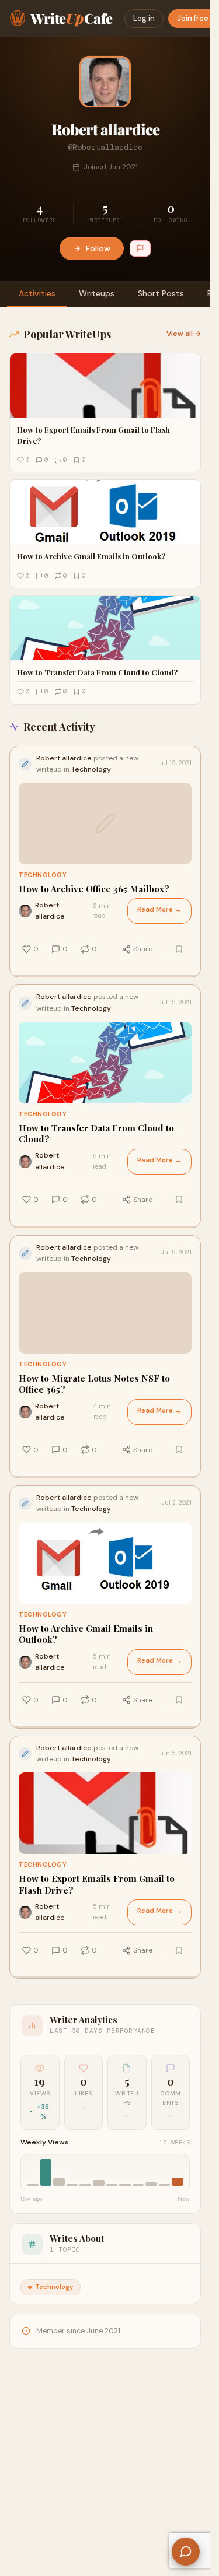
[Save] (179, 949)
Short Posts (161, 293)
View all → (184, 334)
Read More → (159, 910)
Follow (98, 248)
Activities (37, 293)
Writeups (97, 293)
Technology (43, 875)
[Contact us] (186, 2552)
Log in (144, 18)
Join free (193, 18)
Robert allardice (50, 911)
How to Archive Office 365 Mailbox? (94, 889)
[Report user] (140, 248)
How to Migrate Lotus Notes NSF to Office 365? (94, 1384)
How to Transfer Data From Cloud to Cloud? (96, 1134)
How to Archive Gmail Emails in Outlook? (86, 1634)
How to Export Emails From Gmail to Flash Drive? (97, 1885)
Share (143, 949)
